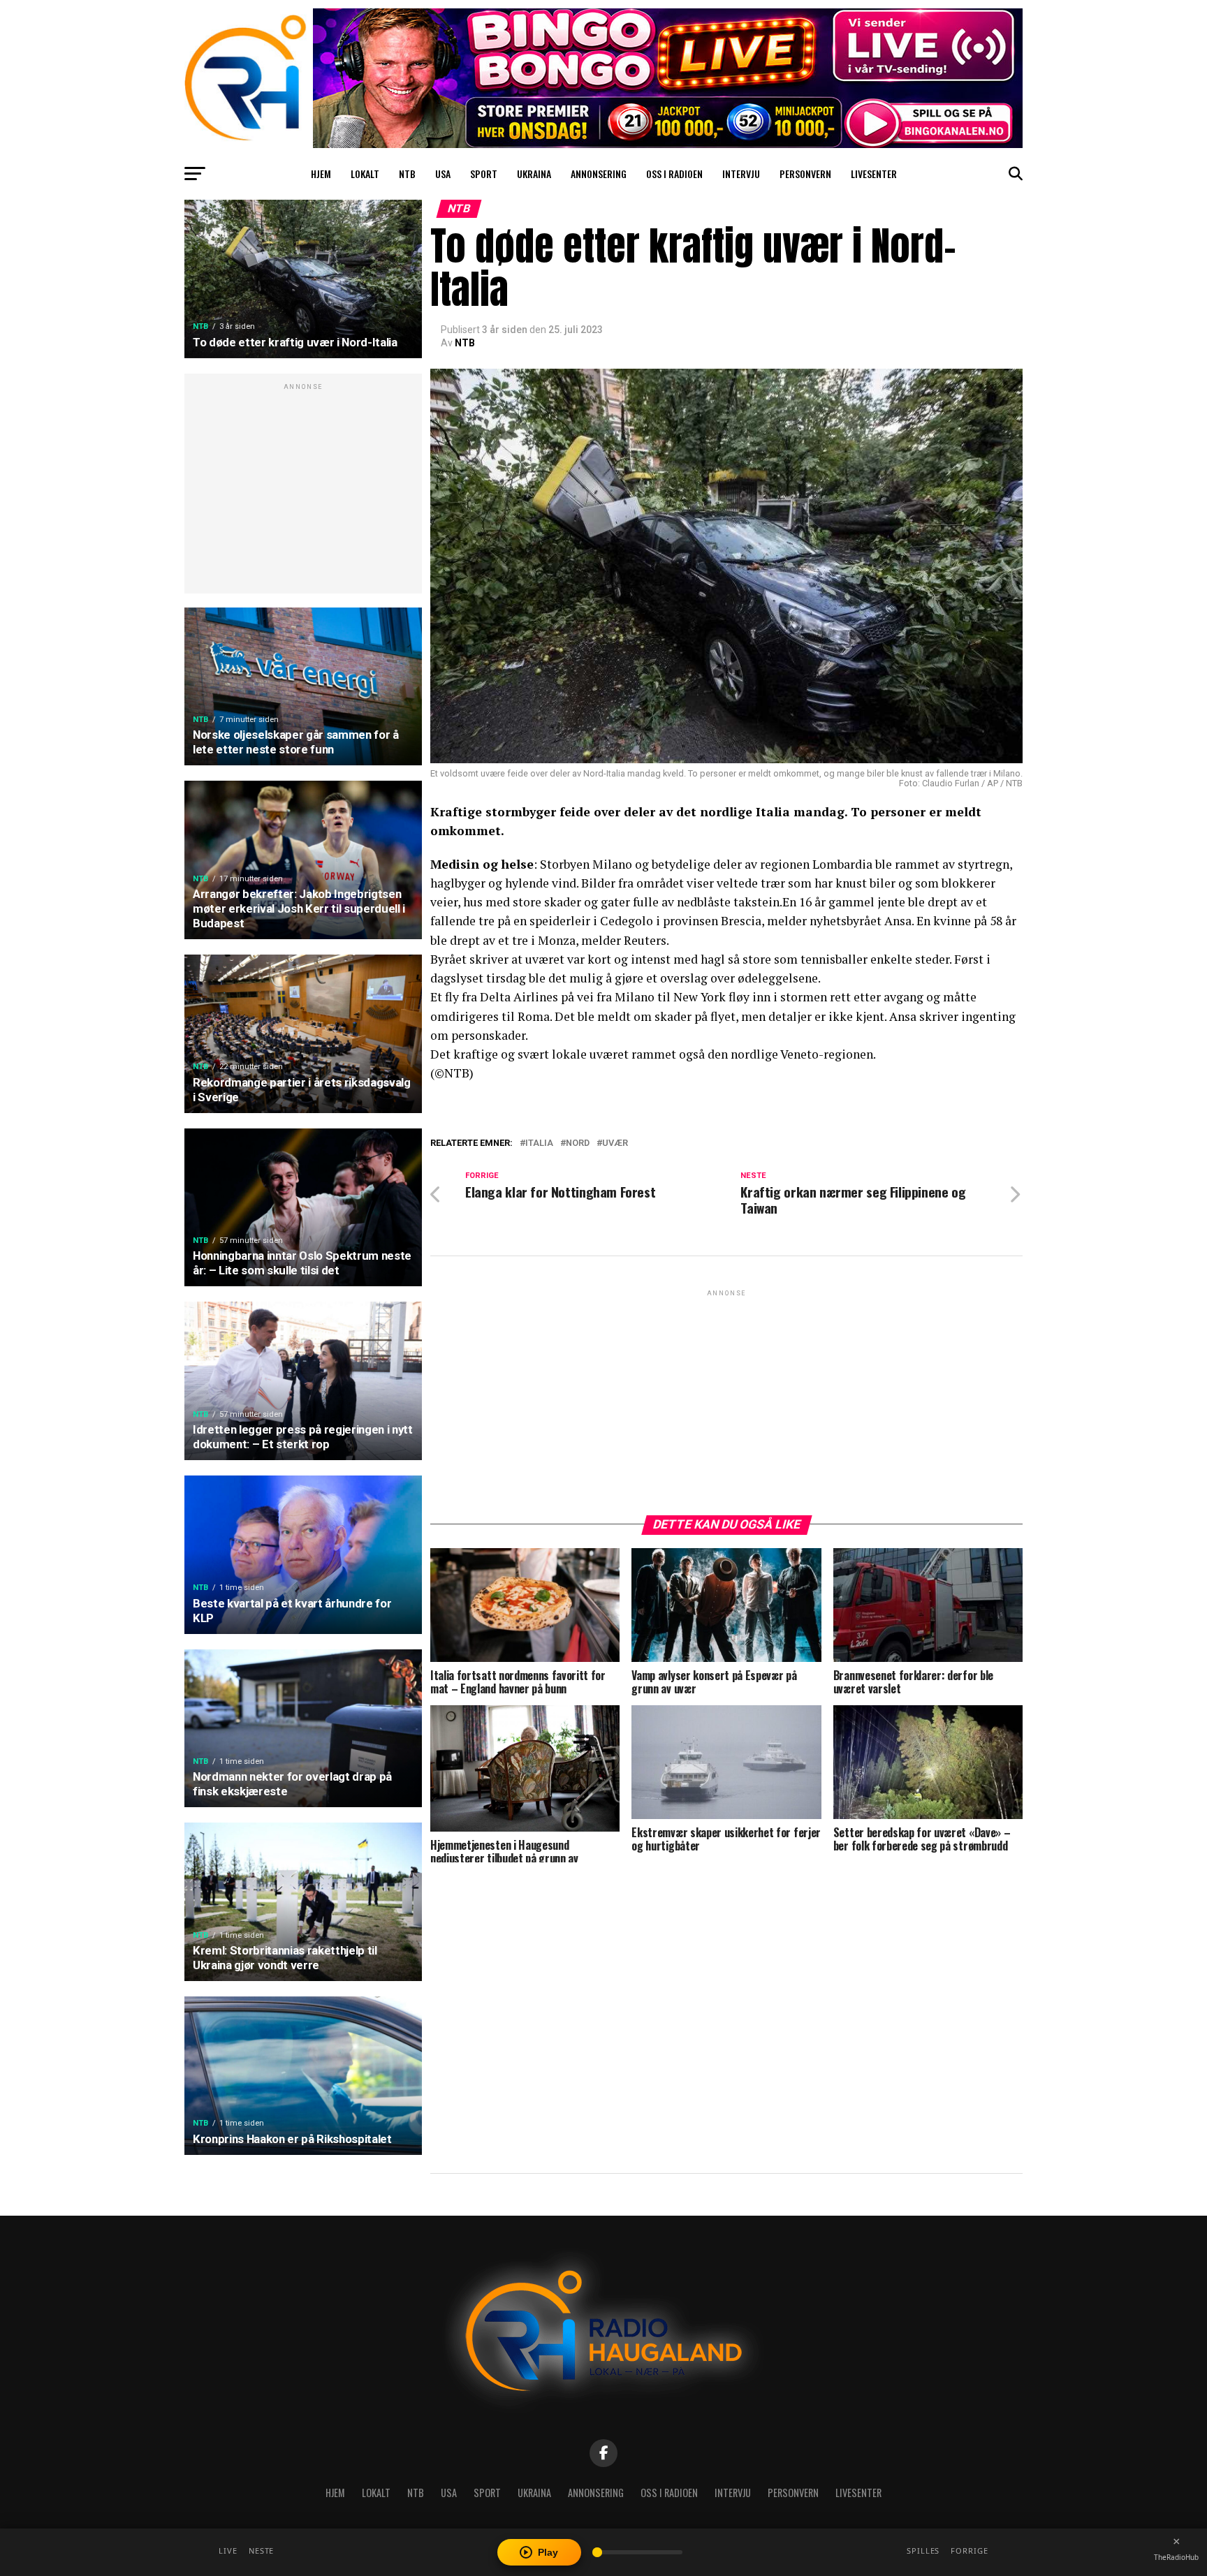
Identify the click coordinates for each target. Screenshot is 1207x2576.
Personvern (805, 174)
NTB (407, 174)
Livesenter (874, 174)
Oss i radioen (674, 174)
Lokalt (365, 174)
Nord (578, 1143)
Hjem (321, 174)
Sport (484, 174)
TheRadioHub (1176, 2557)
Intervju (741, 174)
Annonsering (599, 174)
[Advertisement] (303, 491)
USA (443, 174)
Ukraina (534, 174)
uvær (615, 1143)
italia (539, 1143)
